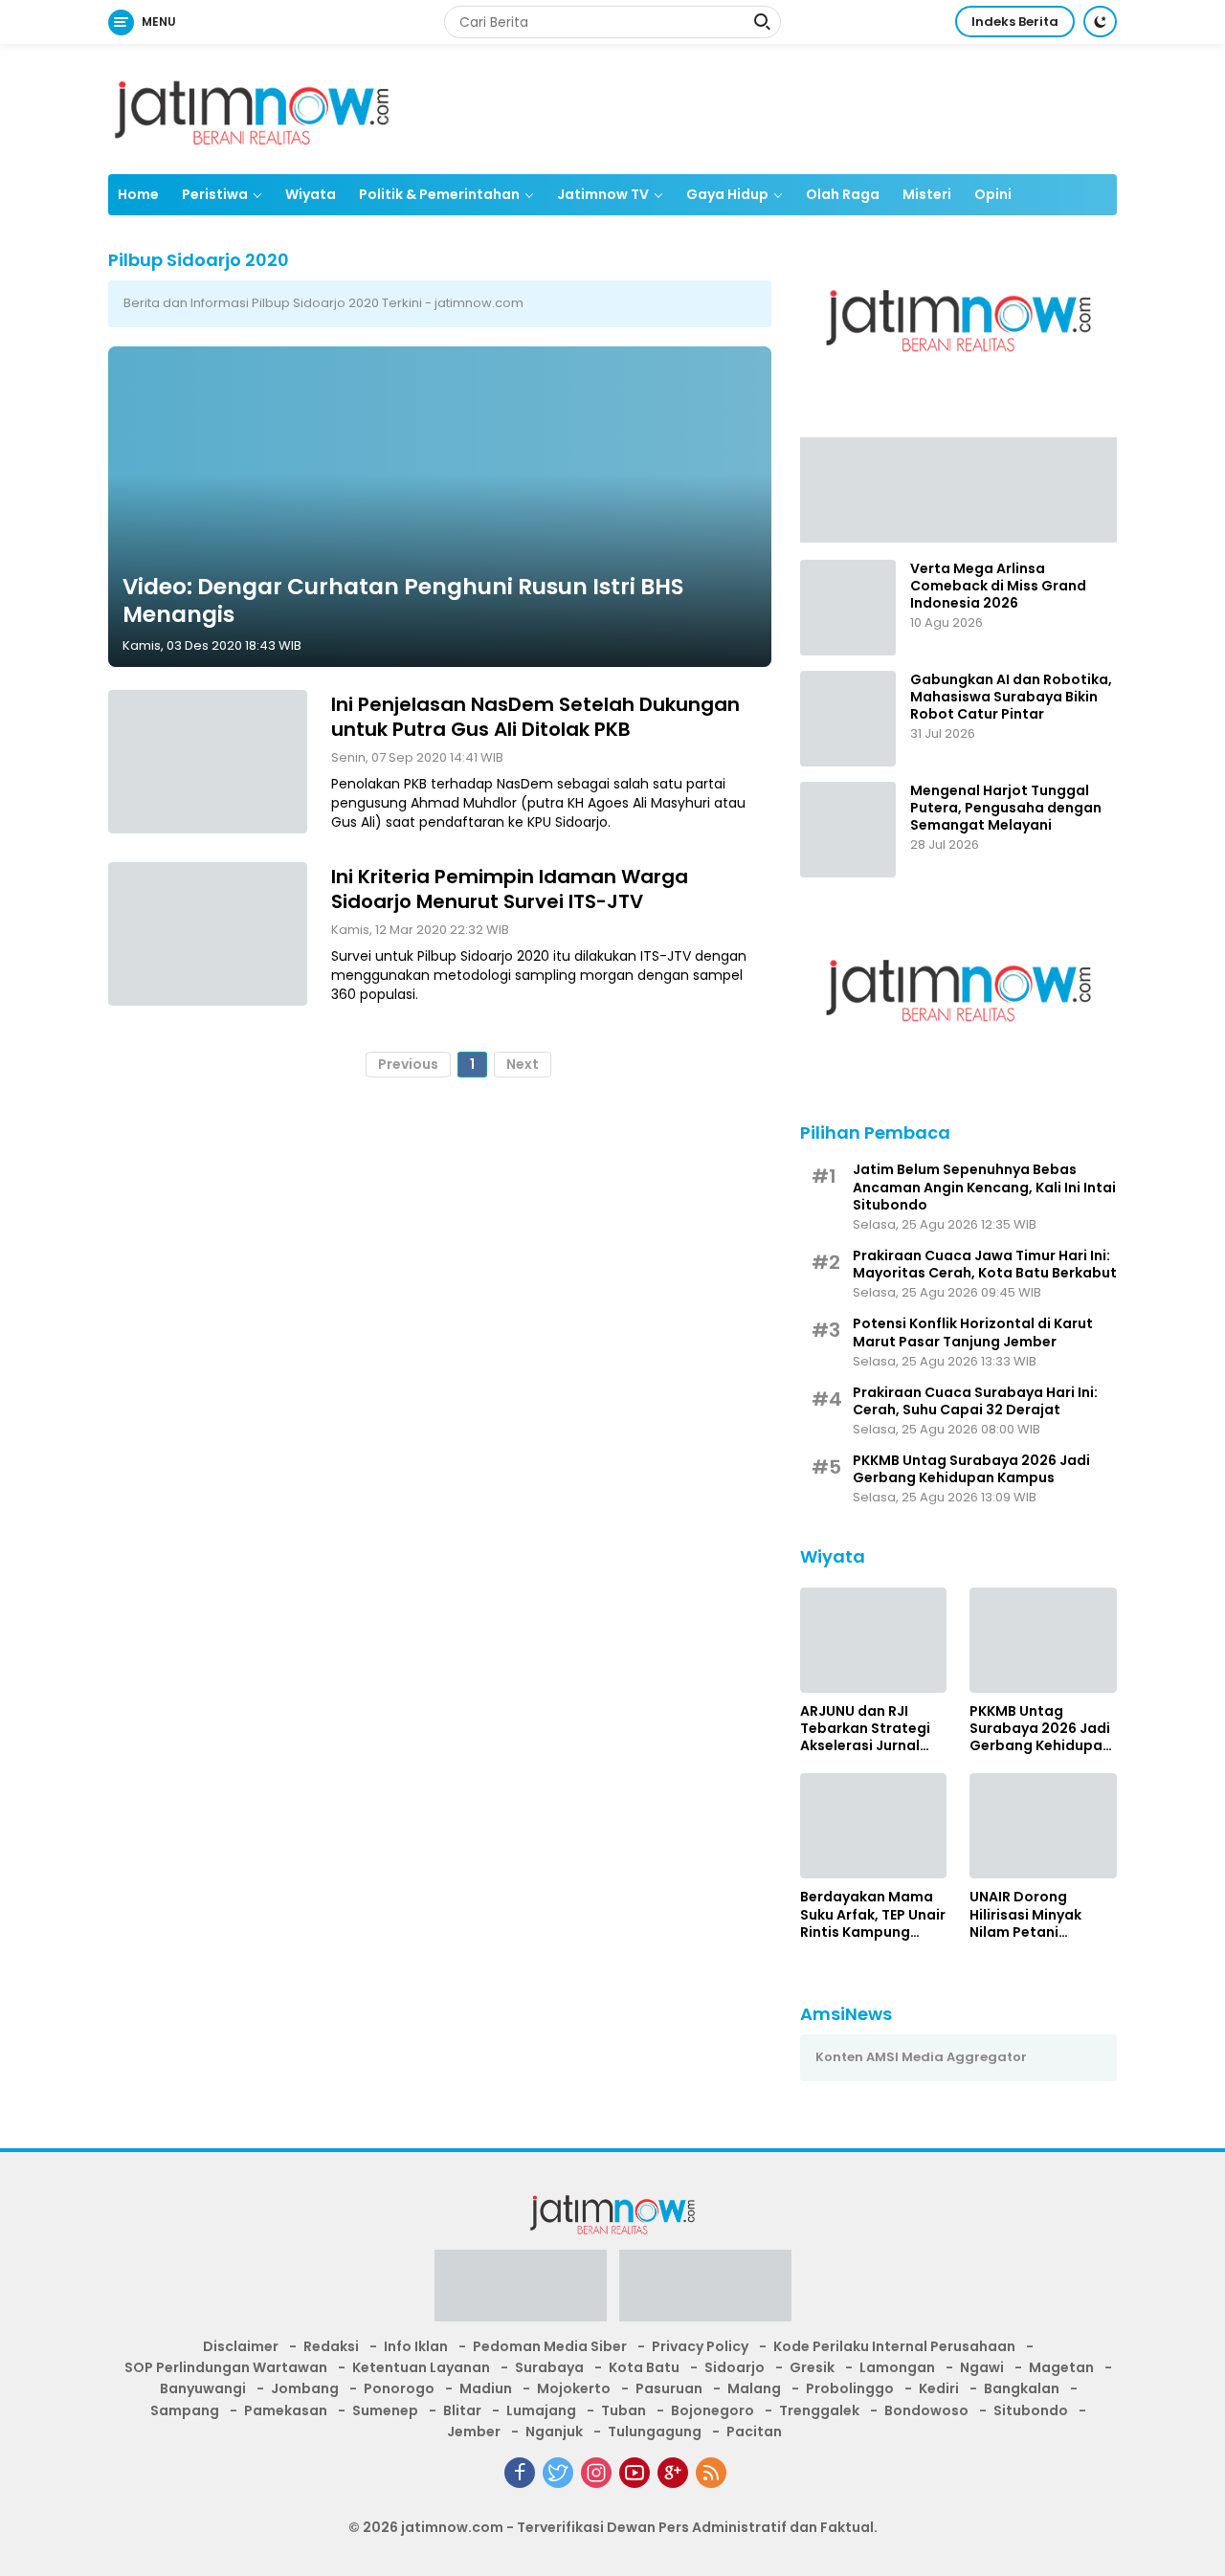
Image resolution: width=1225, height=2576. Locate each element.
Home (138, 194)
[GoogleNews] (673, 2473)
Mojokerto (574, 2388)
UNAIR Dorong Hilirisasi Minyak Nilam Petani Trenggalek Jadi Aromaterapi (1026, 1914)
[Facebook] (520, 2473)
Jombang (305, 2388)
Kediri (939, 2388)
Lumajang (541, 2410)
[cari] (762, 24)
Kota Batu (644, 2367)
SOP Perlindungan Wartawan (226, 2367)
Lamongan (897, 2367)
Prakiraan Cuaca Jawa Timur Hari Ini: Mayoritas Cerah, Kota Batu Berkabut (985, 1264)
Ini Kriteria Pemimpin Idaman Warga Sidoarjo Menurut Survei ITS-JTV (510, 889)
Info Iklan (416, 2346)
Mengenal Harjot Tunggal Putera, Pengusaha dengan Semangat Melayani (1006, 808)
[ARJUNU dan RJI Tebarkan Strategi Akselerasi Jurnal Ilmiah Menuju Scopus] (874, 1640)
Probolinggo (850, 2388)
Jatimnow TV (603, 194)
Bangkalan (1022, 2388)
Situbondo (1031, 2410)
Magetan (1061, 2367)
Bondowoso (926, 2410)
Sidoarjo (735, 2367)
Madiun (486, 2388)
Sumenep (385, 2410)
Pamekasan (286, 2410)
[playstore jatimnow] (521, 2291)
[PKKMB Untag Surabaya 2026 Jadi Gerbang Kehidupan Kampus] (1043, 1640)
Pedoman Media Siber (550, 2346)
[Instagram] (596, 2473)
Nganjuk (554, 2432)
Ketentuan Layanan (421, 2367)
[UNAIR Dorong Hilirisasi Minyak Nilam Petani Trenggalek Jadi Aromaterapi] (1043, 1826)
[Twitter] (558, 2473)
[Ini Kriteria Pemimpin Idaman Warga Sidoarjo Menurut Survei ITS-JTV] (208, 934)
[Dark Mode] (1100, 22)
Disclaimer (241, 2346)
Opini (993, 194)
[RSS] (711, 2473)
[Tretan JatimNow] (958, 489)
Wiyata (311, 194)
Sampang (185, 2410)
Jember (474, 2432)
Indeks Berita (1015, 22)
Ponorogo (399, 2388)
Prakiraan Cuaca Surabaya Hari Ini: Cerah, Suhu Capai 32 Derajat (975, 1401)
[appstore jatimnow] (705, 2291)
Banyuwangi (203, 2388)
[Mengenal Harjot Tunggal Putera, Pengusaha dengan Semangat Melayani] (848, 830)
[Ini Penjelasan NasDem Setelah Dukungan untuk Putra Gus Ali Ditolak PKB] (208, 762)
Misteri (927, 194)
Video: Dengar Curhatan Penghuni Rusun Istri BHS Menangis (403, 600)
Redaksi (331, 2346)
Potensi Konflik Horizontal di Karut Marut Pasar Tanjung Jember (973, 1332)
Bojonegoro (713, 2410)
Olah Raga (843, 194)
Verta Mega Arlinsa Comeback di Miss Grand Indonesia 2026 (998, 586)
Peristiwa (215, 194)
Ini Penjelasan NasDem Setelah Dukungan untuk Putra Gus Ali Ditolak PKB (535, 717)
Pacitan (754, 2432)
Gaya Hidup (727, 194)
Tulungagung (655, 2432)
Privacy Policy (700, 2346)
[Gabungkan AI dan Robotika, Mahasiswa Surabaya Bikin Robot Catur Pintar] (848, 719)
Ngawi (982, 2367)
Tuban (624, 2410)
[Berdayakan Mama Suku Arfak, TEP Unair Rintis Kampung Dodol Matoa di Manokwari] (874, 1826)
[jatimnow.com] (252, 108)
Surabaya (549, 2367)
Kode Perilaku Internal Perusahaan (894, 2346)
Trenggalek (819, 2410)
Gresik (812, 2367)
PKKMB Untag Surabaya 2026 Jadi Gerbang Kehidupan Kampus (971, 1469)
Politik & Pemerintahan (439, 194)
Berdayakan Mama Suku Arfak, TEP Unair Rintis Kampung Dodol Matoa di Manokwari (873, 1914)
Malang (754, 2388)
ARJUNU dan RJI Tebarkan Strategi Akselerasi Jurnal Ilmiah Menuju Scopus (865, 1729)
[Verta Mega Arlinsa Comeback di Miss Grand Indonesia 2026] (848, 608)
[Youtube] (635, 2473)
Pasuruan (669, 2388)
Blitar (462, 2410)
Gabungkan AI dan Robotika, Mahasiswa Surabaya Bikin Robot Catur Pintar (1011, 697)
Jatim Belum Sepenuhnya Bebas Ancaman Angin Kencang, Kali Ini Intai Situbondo (984, 1187)
